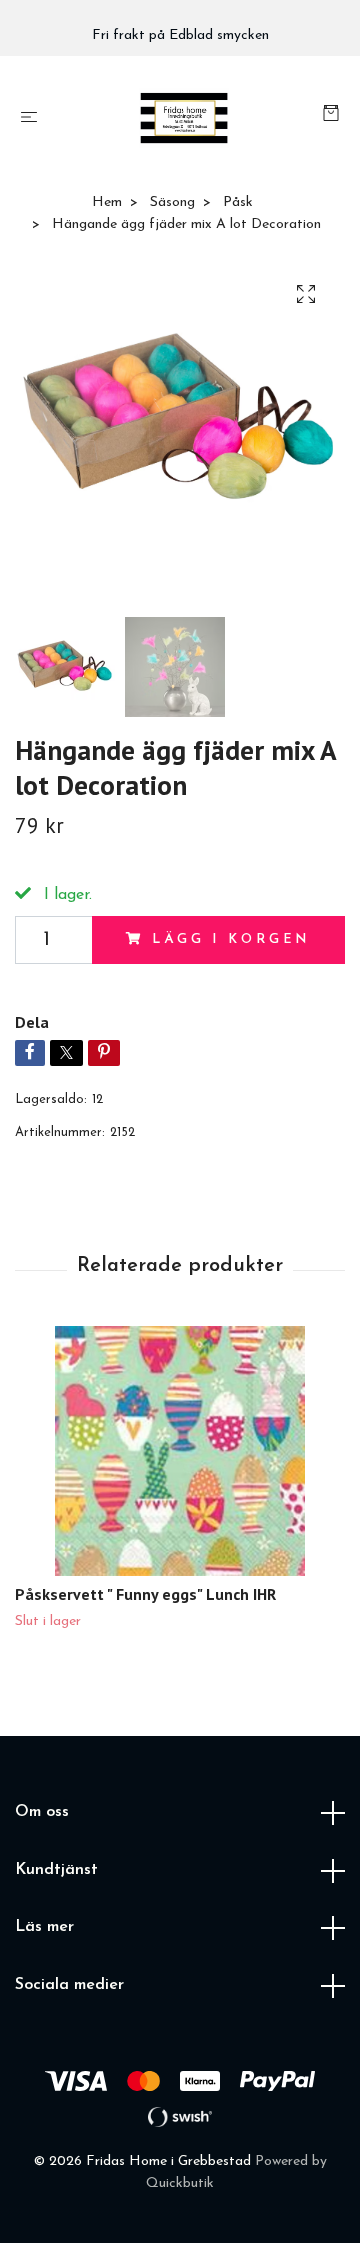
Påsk (238, 202)
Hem (107, 202)
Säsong (172, 202)
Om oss (42, 1812)
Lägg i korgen (231, 939)
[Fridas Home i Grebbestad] (184, 118)
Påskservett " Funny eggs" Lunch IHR (145, 1594)
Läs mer (44, 1927)
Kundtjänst (56, 1870)
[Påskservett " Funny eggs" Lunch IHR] (180, 1451)
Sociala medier (69, 1985)
